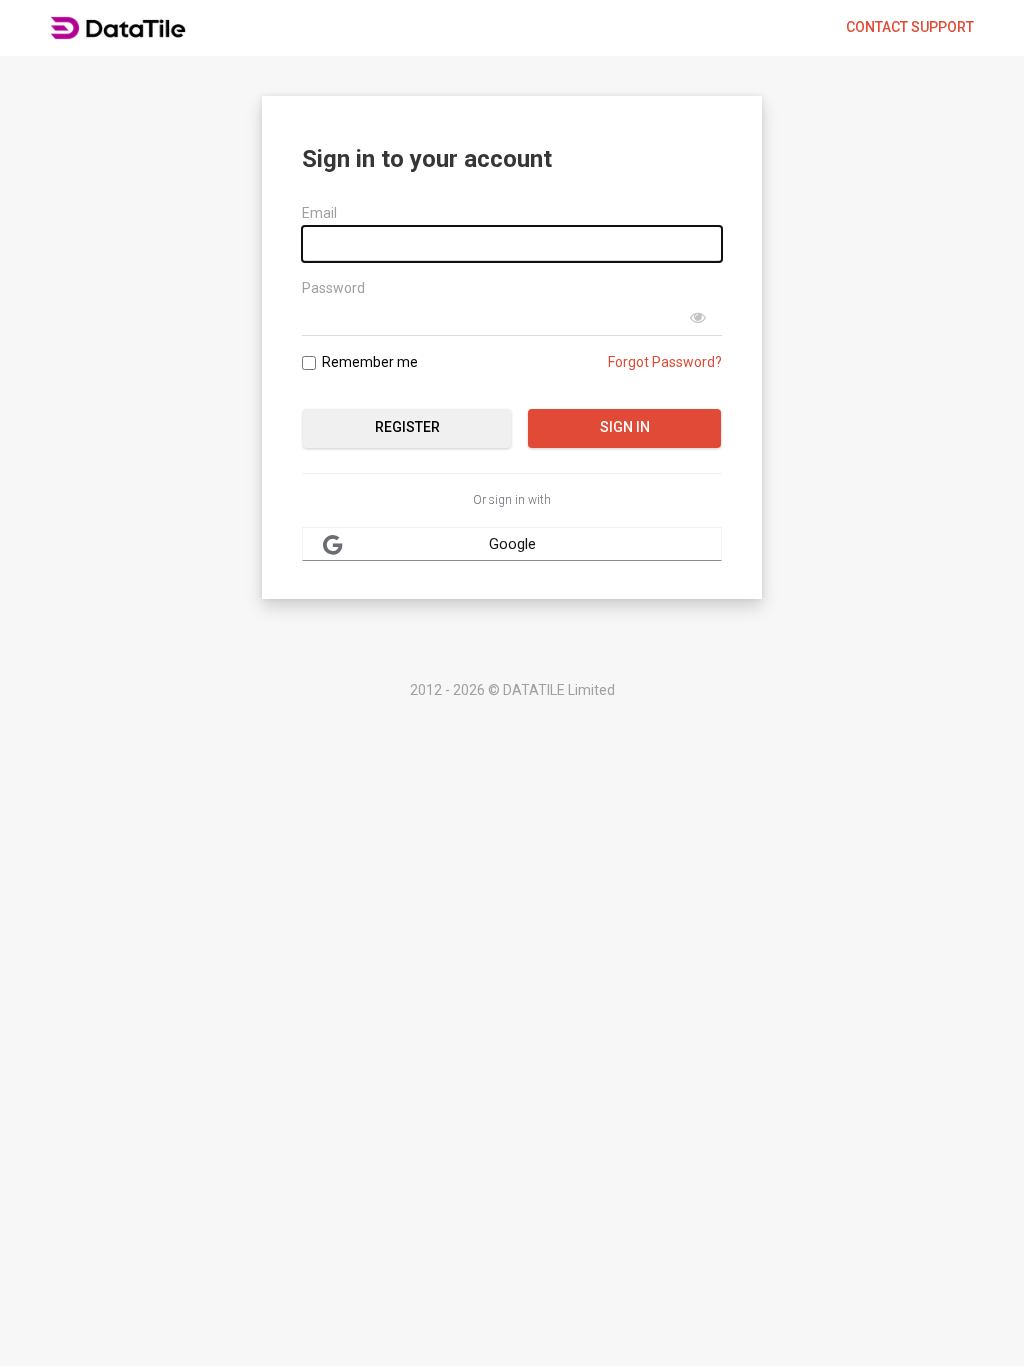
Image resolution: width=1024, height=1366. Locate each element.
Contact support (910, 27)
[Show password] (698, 318)
